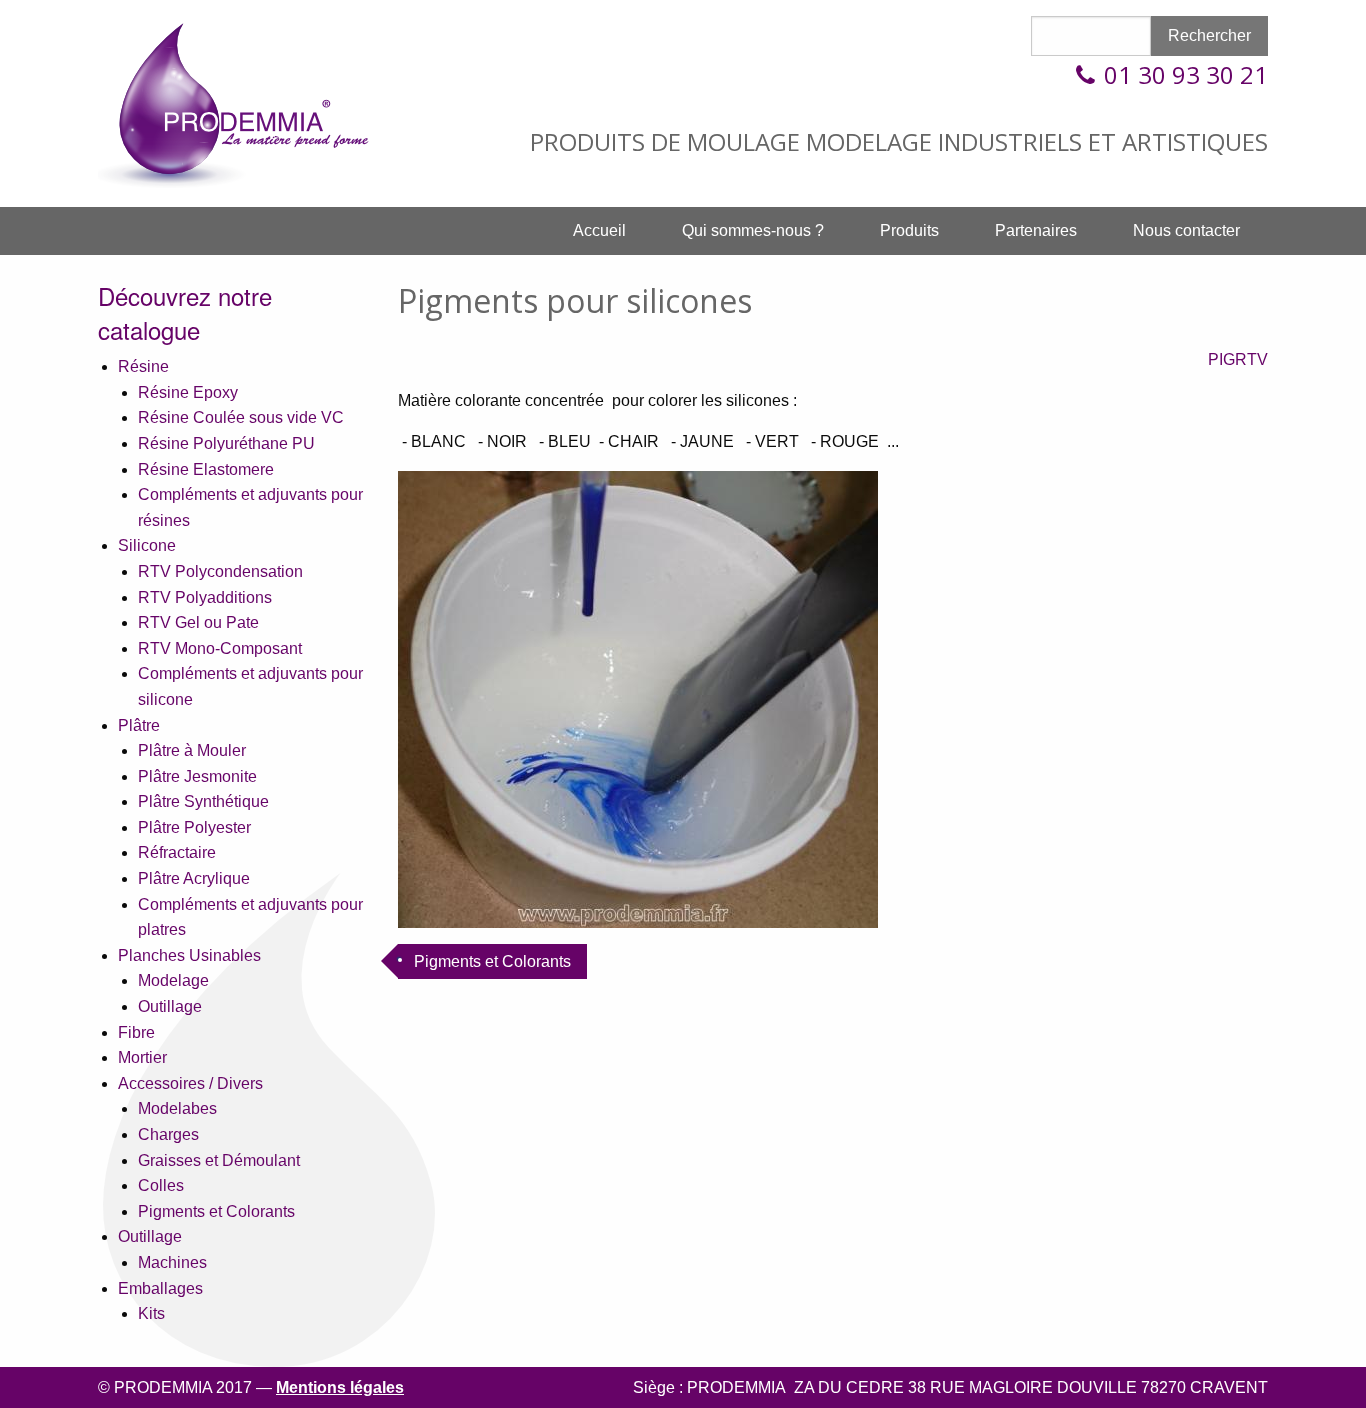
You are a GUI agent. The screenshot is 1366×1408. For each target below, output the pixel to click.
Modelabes (177, 1108)
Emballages (160, 1288)
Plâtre (139, 725)
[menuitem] (599, 231)
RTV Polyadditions (205, 597)
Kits (151, 1313)
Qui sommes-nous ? (753, 230)
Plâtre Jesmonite (197, 776)
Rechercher (1209, 35)
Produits (909, 230)
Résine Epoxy (188, 392)
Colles (161, 1185)
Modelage (173, 980)
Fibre (136, 1032)
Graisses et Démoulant (219, 1160)
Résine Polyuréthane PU (226, 443)
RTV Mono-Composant (220, 648)
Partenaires (1036, 230)
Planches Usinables (189, 955)
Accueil (599, 230)
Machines (172, 1262)
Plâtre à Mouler (192, 750)
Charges (168, 1134)
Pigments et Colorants (216, 1211)
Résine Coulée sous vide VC (241, 417)
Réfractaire (177, 852)
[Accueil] (248, 102)
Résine (143, 366)
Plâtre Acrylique (194, 878)
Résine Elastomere (206, 469)
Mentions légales (340, 1387)
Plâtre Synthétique (203, 801)
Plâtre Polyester (194, 827)
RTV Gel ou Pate (198, 622)
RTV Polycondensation (220, 571)
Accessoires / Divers (190, 1083)
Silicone (147, 545)
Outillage (170, 1006)
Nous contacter (1186, 230)
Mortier (142, 1057)
